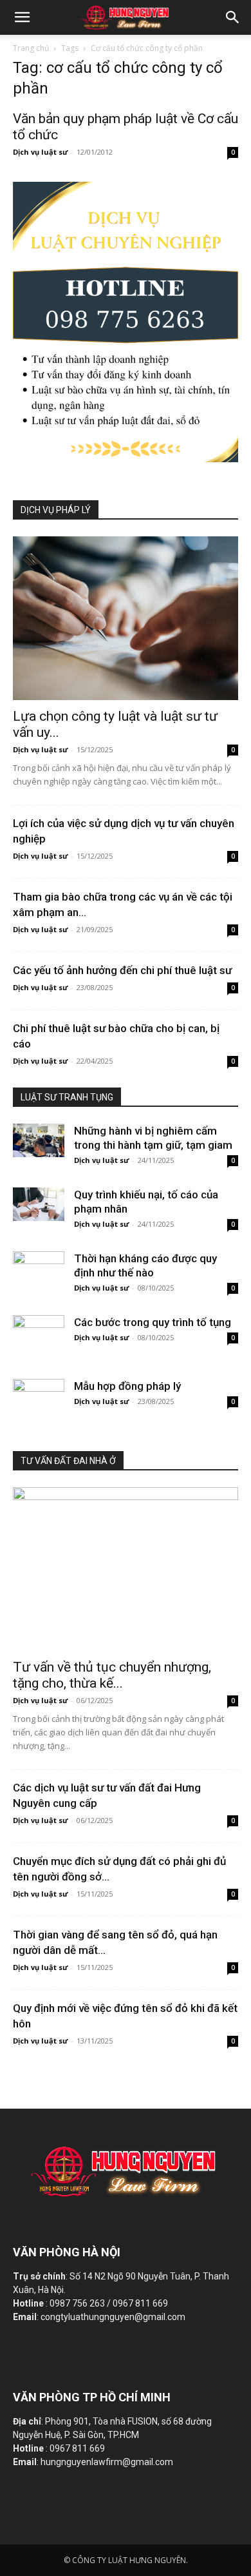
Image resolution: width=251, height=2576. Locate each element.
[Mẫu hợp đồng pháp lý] (39, 1396)
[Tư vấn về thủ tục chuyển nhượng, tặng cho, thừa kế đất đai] (126, 1569)
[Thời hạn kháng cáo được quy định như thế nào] (39, 1268)
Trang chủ (31, 48)
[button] (233, 17)
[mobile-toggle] (22, 17)
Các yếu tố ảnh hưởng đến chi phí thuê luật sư (122, 970)
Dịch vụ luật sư (40, 152)
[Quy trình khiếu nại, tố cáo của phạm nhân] (39, 1204)
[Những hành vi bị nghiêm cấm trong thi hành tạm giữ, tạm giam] (39, 1140)
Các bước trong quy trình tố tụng (153, 1322)
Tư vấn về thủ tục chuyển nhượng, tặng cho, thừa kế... (112, 1675)
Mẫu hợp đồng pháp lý (127, 1386)
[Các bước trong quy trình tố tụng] (39, 1332)
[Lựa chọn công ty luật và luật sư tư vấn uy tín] (126, 618)
